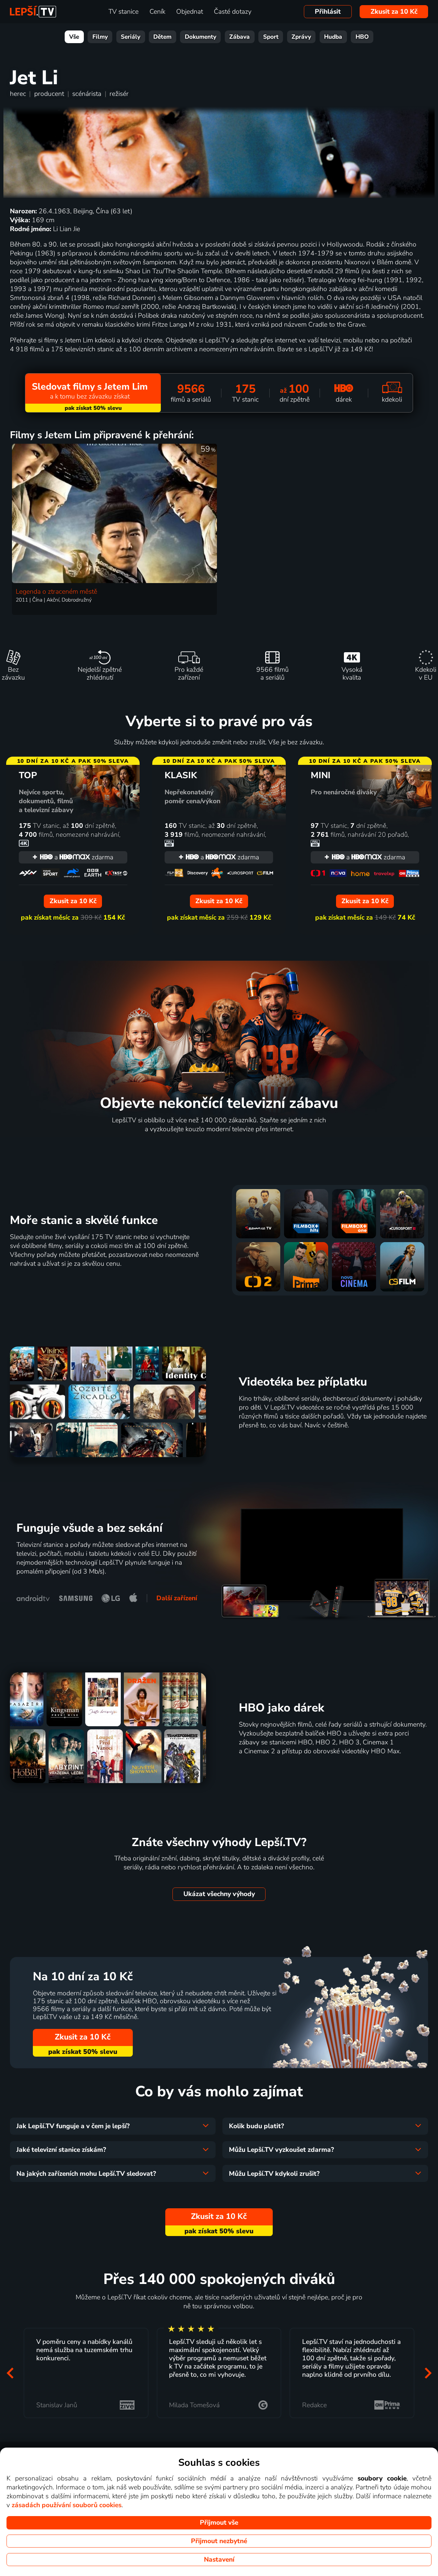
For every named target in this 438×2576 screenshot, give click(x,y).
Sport (271, 37)
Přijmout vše (219, 2523)
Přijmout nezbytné (219, 2541)
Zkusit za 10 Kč (394, 12)
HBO (362, 37)
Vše (74, 37)
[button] (10, 2373)
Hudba (333, 37)
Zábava (240, 37)
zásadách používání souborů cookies (67, 2505)
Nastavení (219, 2560)
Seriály (131, 37)
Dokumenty (201, 37)
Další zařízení (177, 1598)
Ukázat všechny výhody (219, 1894)
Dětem (162, 37)
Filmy (100, 37)
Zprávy (301, 37)
